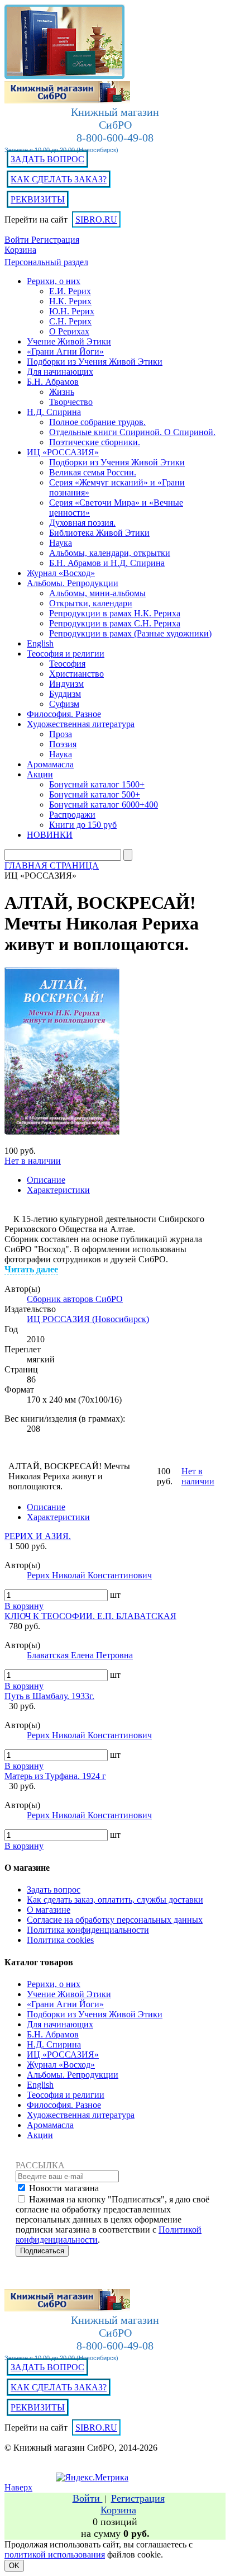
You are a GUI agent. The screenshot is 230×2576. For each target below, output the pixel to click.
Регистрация (55, 240)
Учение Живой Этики (69, 1994)
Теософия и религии (66, 2095)
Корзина (20, 250)
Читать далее (31, 1269)
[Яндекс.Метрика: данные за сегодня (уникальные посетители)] (92, 2478)
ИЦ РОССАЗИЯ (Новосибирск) (88, 1319)
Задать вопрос (54, 1889)
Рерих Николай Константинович (89, 1575)
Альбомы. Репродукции (73, 2075)
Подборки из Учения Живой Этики (95, 2014)
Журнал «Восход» (61, 2065)
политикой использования (55, 2554)
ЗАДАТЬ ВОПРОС (47, 159)
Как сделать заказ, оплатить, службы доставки (115, 1900)
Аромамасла (50, 2125)
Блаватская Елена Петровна (80, 1655)
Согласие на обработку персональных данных (115, 1920)
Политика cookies (60, 1940)
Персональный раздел (46, 262)
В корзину (24, 1606)
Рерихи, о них (54, 1984)
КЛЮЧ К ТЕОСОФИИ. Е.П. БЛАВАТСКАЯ (90, 1616)
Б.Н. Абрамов (53, 2034)
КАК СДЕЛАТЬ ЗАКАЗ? (59, 179)
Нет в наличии (33, 1161)
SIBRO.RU (96, 220)
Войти (18, 240)
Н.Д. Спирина (54, 2044)
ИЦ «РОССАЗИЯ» (63, 2054)
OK (14, 2566)
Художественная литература (81, 2115)
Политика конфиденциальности (88, 1930)
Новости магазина (64, 2188)
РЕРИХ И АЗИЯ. (38, 1536)
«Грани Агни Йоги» (65, 2004)
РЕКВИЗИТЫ (38, 199)
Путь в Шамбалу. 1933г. (49, 1696)
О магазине (49, 1910)
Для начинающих (60, 2024)
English (40, 2085)
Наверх (18, 2487)
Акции (40, 2135)
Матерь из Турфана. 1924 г (55, 1776)
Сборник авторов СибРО (75, 1299)
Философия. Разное (64, 2105)
